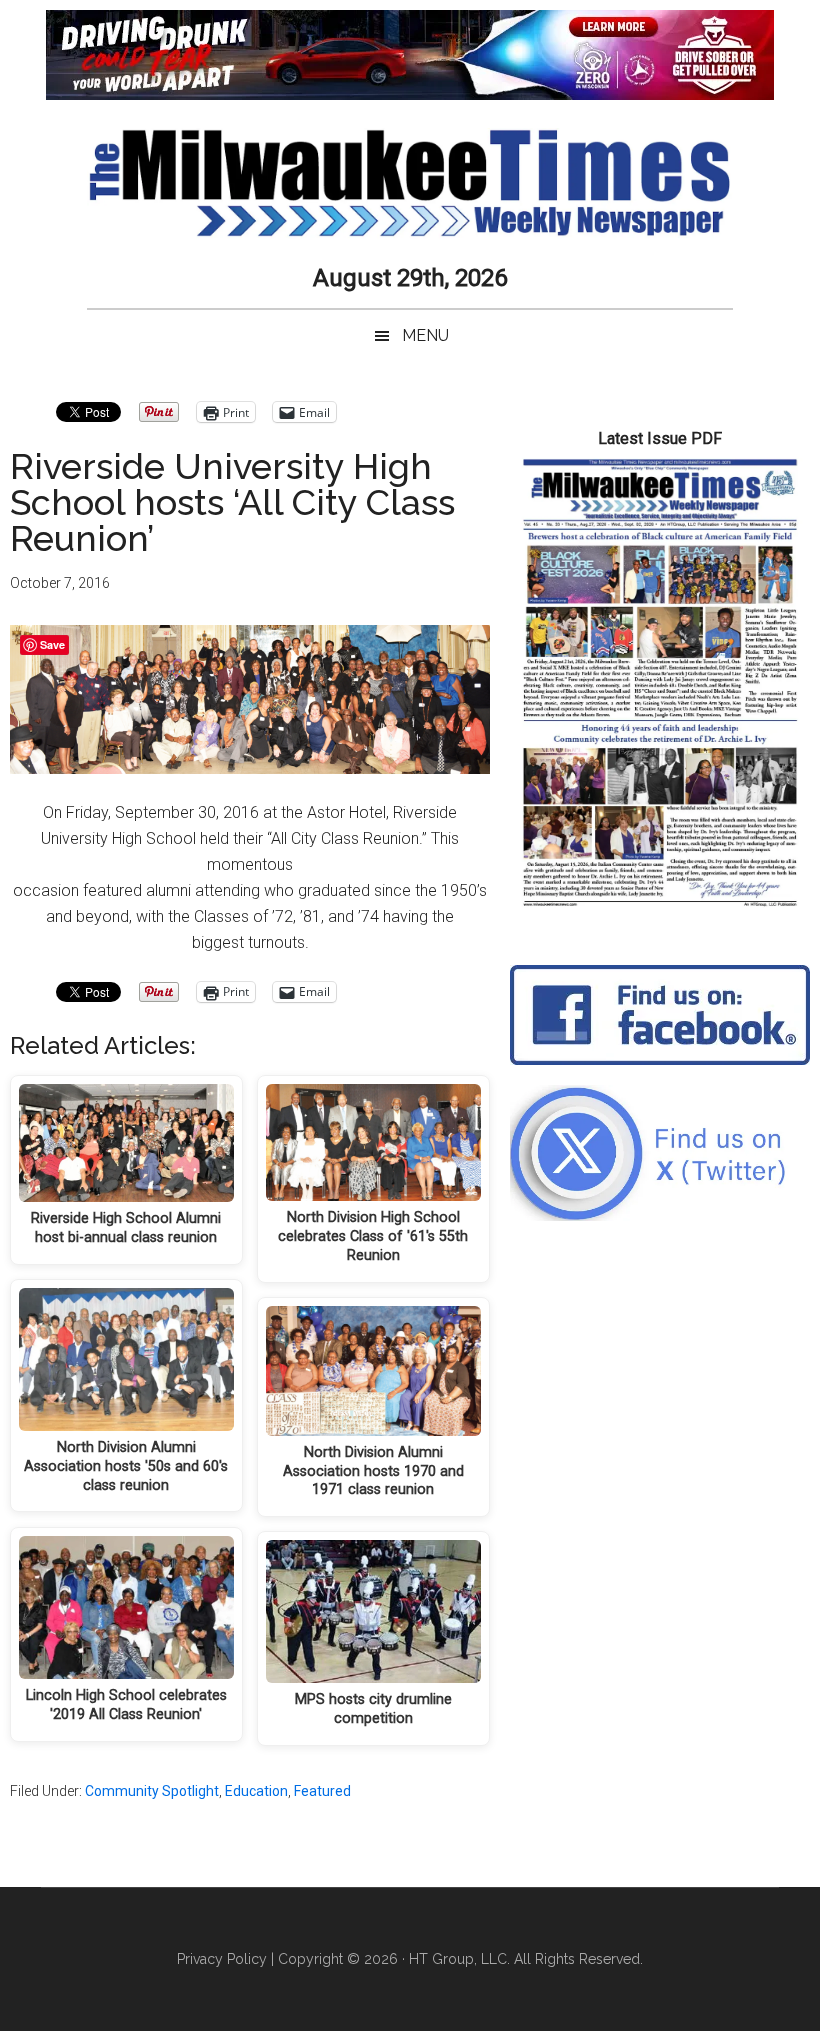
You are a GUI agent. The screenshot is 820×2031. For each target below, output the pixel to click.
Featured (322, 1791)
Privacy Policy (222, 1959)
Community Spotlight (152, 1791)
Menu (425, 335)
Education (256, 1791)
